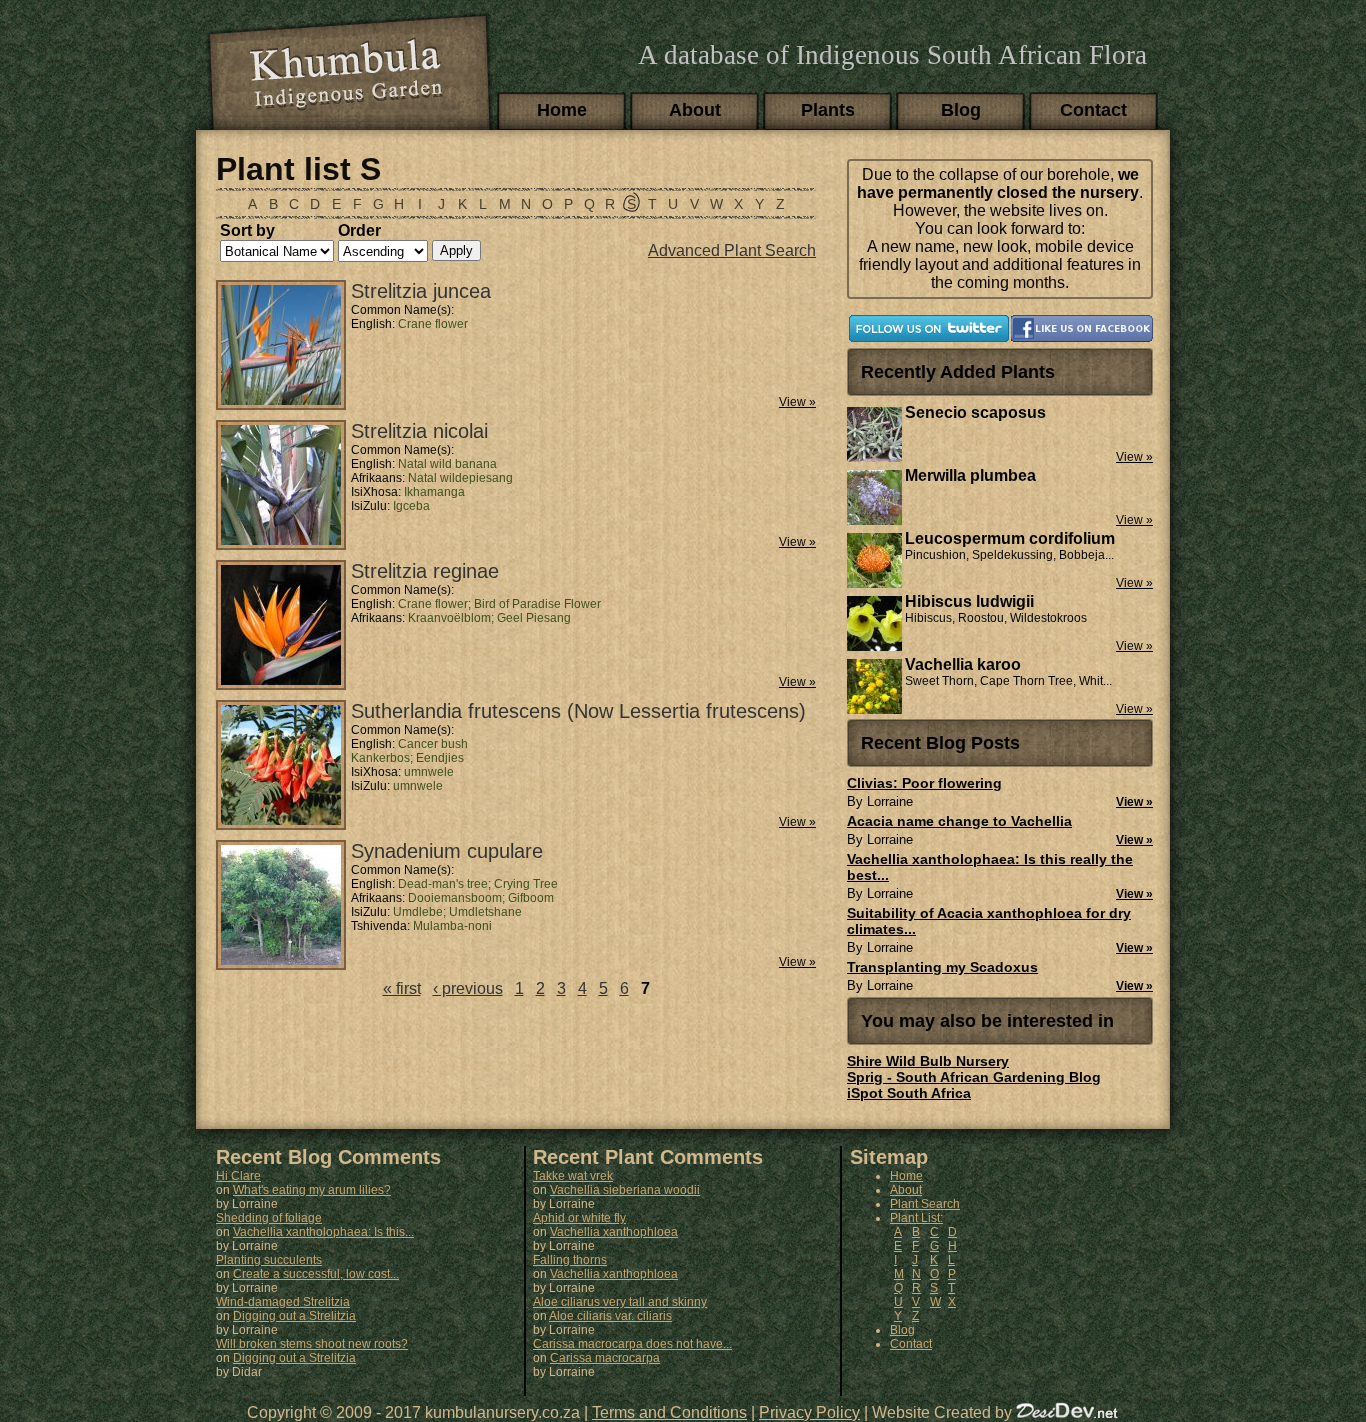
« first (402, 988)
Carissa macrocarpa (605, 1358)
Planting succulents (269, 1260)
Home (562, 110)
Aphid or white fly (579, 1218)
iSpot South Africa (909, 1093)
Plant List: (916, 1218)
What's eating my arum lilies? (312, 1190)
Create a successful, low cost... (316, 1274)
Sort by (247, 230)
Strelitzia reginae (425, 571)
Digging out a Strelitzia (294, 1316)
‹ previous (468, 988)
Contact (1093, 110)
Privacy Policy (809, 1412)
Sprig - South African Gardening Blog (974, 1077)
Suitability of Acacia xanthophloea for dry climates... (989, 921)
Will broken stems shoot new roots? (312, 1344)
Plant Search (925, 1204)
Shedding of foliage (269, 1218)
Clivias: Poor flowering (924, 783)
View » (797, 402)
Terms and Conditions (669, 1412)
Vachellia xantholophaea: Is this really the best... (990, 867)
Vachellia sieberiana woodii (625, 1190)
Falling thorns (570, 1260)
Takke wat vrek (573, 1176)
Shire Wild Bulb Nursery (928, 1061)
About (695, 110)
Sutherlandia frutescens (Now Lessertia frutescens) (578, 711)
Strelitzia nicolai (419, 431)
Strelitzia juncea (421, 291)
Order (359, 230)
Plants (828, 110)
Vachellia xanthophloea (614, 1232)
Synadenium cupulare (447, 851)
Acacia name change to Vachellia (959, 821)
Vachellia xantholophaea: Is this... (323, 1232)
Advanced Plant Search (732, 250)
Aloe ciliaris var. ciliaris (610, 1316)
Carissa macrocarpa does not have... (632, 1344)
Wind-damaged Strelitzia (283, 1302)
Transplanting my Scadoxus (942, 967)
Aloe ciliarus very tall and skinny (620, 1302)
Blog (961, 110)
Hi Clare (238, 1176)
